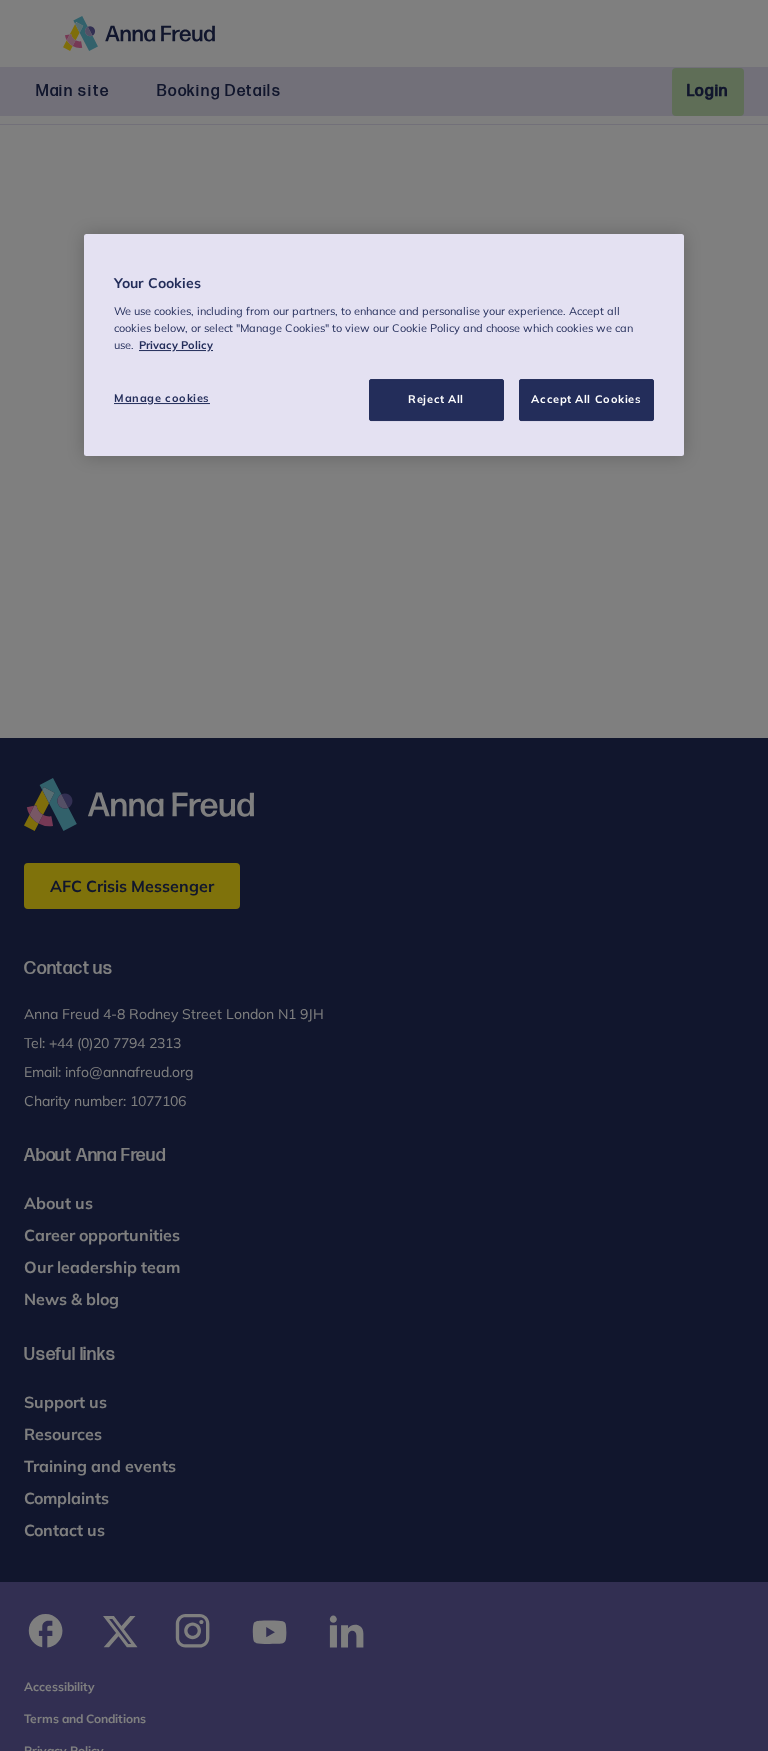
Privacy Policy (176, 345)
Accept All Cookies (586, 399)
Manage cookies (162, 398)
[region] (384, 345)
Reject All (436, 399)
